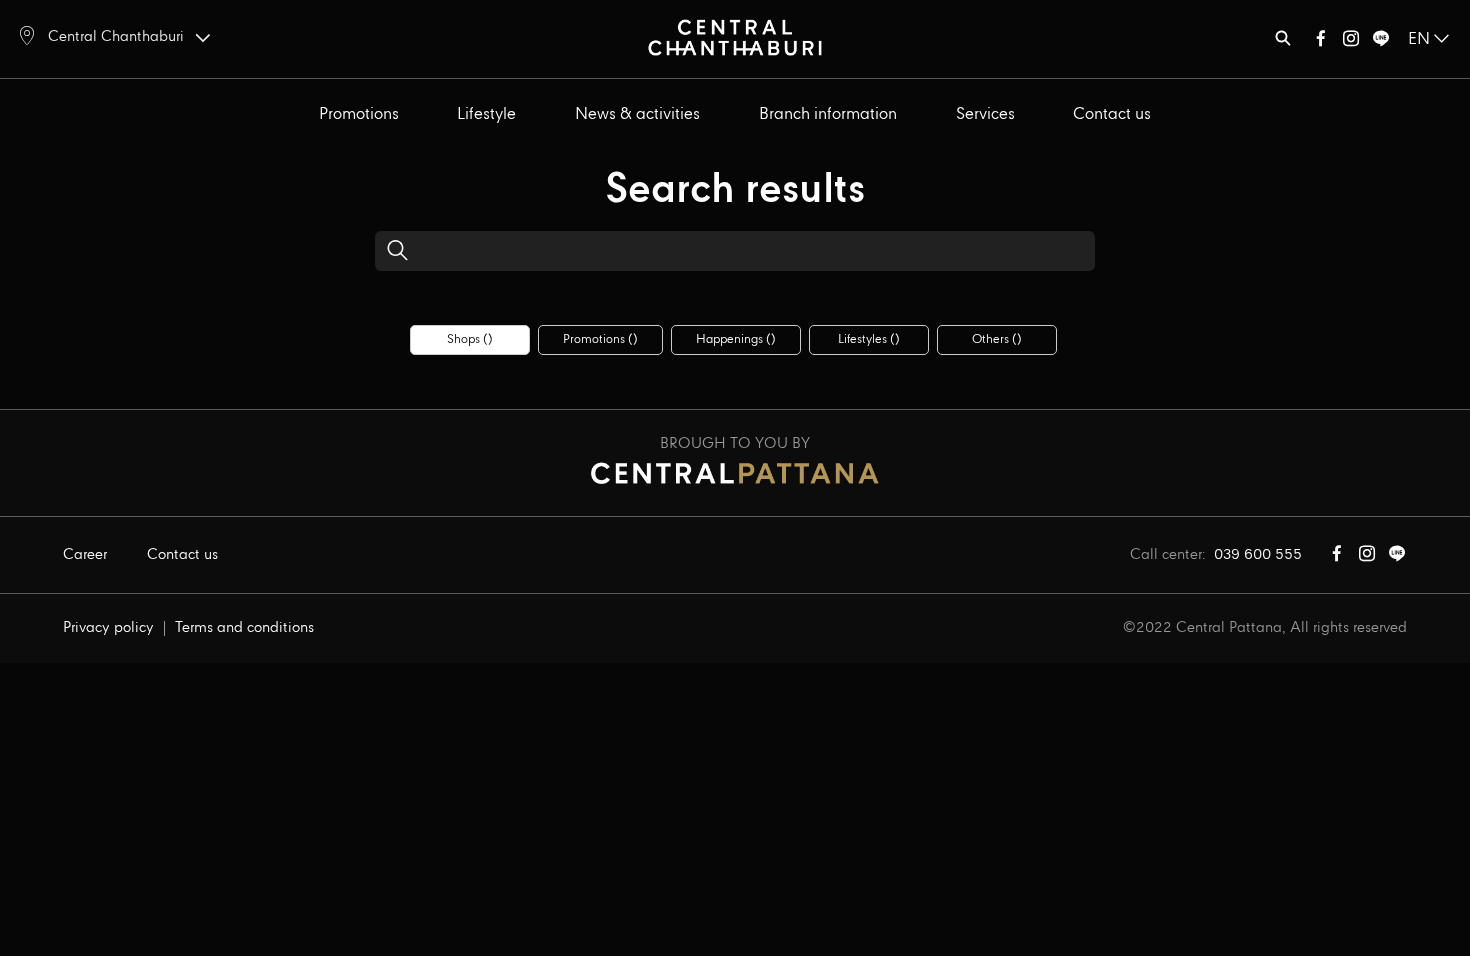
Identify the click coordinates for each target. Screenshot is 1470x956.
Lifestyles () (869, 339)
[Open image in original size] (735, 36)
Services (985, 114)
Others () (997, 339)
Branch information (828, 114)
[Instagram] (1351, 42)
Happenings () (736, 339)
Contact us (1112, 114)
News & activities (637, 114)
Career (85, 555)
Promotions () (600, 339)
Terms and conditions (244, 628)
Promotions (359, 114)
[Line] (1381, 42)
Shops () (470, 339)
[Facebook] (1321, 42)
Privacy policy (108, 628)
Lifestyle (486, 114)
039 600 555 (1258, 555)
